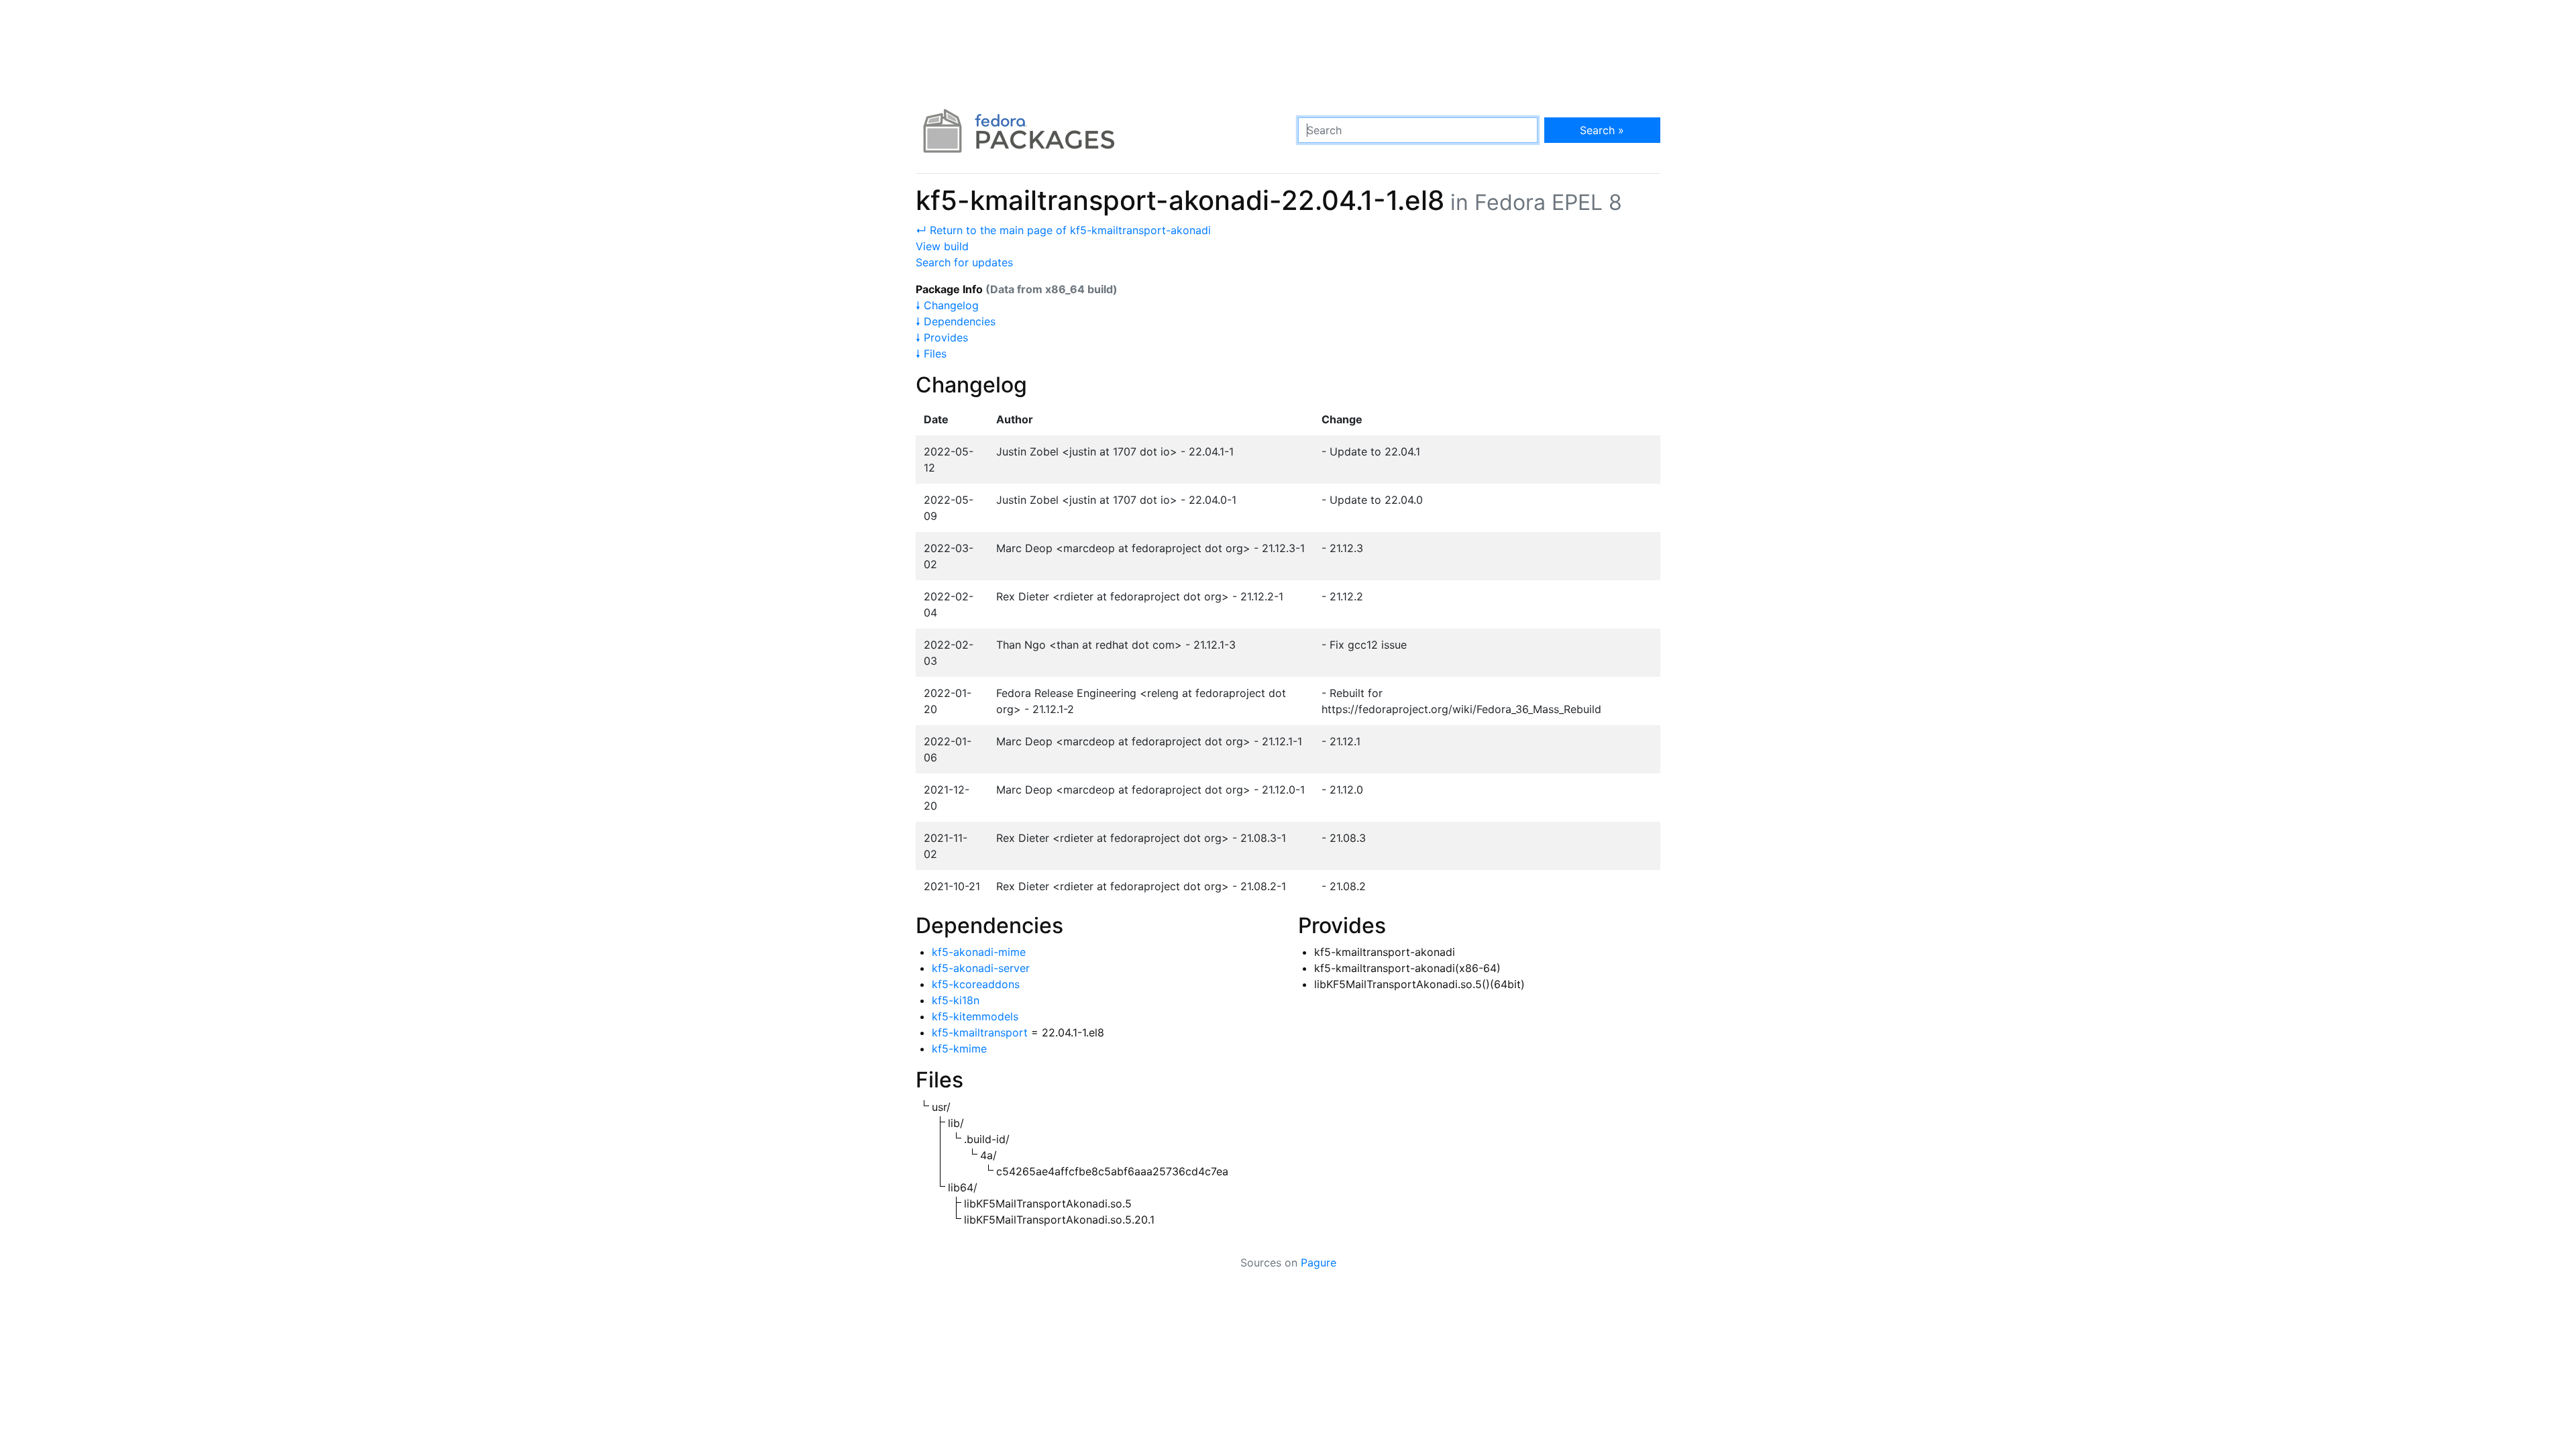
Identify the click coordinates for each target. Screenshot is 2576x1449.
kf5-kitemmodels (975, 1016)
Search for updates (964, 262)
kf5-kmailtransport (980, 1032)
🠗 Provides (942, 337)
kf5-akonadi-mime (979, 952)
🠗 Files (931, 354)
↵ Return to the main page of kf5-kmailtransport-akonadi (1063, 230)
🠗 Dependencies (956, 321)
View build (942, 246)
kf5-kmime (959, 1049)
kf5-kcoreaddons (976, 984)
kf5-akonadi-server (981, 968)
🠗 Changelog (947, 305)
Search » (1602, 130)
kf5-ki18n (956, 1000)
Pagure (1319, 1263)
